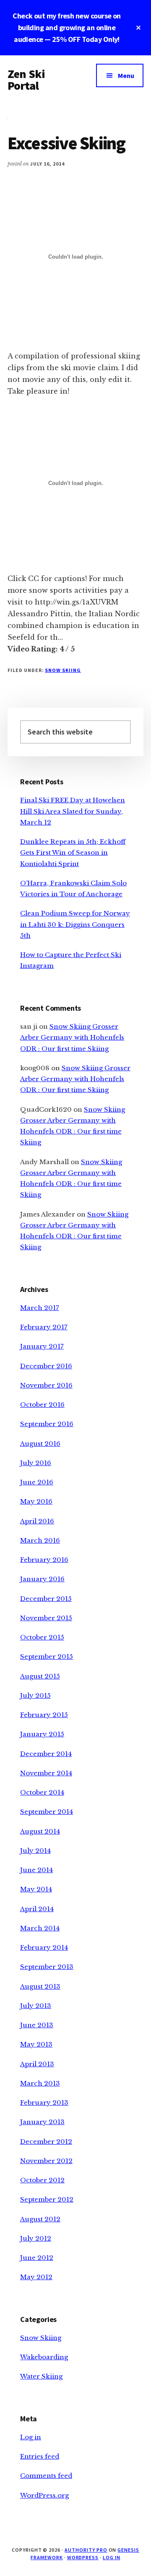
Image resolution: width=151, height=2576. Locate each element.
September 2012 (47, 2199)
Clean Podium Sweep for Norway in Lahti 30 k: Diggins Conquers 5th (75, 924)
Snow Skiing (63, 670)
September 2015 (47, 1656)
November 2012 (46, 2161)
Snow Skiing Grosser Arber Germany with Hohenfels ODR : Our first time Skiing (72, 1038)
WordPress (83, 2557)
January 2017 (42, 1346)
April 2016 (37, 1521)
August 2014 (40, 1831)
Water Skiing (41, 2376)
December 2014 (46, 1754)
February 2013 (44, 2103)
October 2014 (42, 1792)
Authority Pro (86, 2550)
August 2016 (40, 1444)
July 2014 (35, 1851)
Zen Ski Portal (26, 80)
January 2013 (42, 2122)
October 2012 (42, 2180)
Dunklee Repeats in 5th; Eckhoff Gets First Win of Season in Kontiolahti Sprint (73, 853)
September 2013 (47, 1967)
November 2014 (46, 1773)
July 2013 (36, 2006)
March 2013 (40, 2083)
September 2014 (47, 1812)
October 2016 (42, 1405)
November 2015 (46, 1618)
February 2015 (44, 1715)
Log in (31, 2437)
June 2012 (37, 2258)
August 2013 (40, 1986)
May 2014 (36, 1889)
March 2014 (40, 1928)
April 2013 (37, 2064)
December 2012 (46, 2141)
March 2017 (40, 1308)
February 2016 (44, 1560)
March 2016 (40, 1540)
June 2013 (37, 2025)
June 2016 (37, 1482)
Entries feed (40, 2456)
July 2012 (36, 2238)
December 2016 (46, 1366)
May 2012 (36, 2277)
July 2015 (35, 1695)
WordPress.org (44, 2495)
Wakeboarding (44, 2357)
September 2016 (47, 1424)
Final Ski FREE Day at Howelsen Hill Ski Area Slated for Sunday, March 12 (73, 811)
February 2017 (44, 1327)
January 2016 (42, 1579)
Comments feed (46, 2476)
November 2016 (46, 1385)
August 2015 (40, 1676)
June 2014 (36, 1870)
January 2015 (42, 1734)
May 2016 (36, 1501)
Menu (126, 75)
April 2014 (37, 1909)
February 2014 (44, 1947)
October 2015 (42, 1637)
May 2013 (36, 2044)
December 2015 (46, 1599)
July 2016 (36, 1463)
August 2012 (40, 2219)
